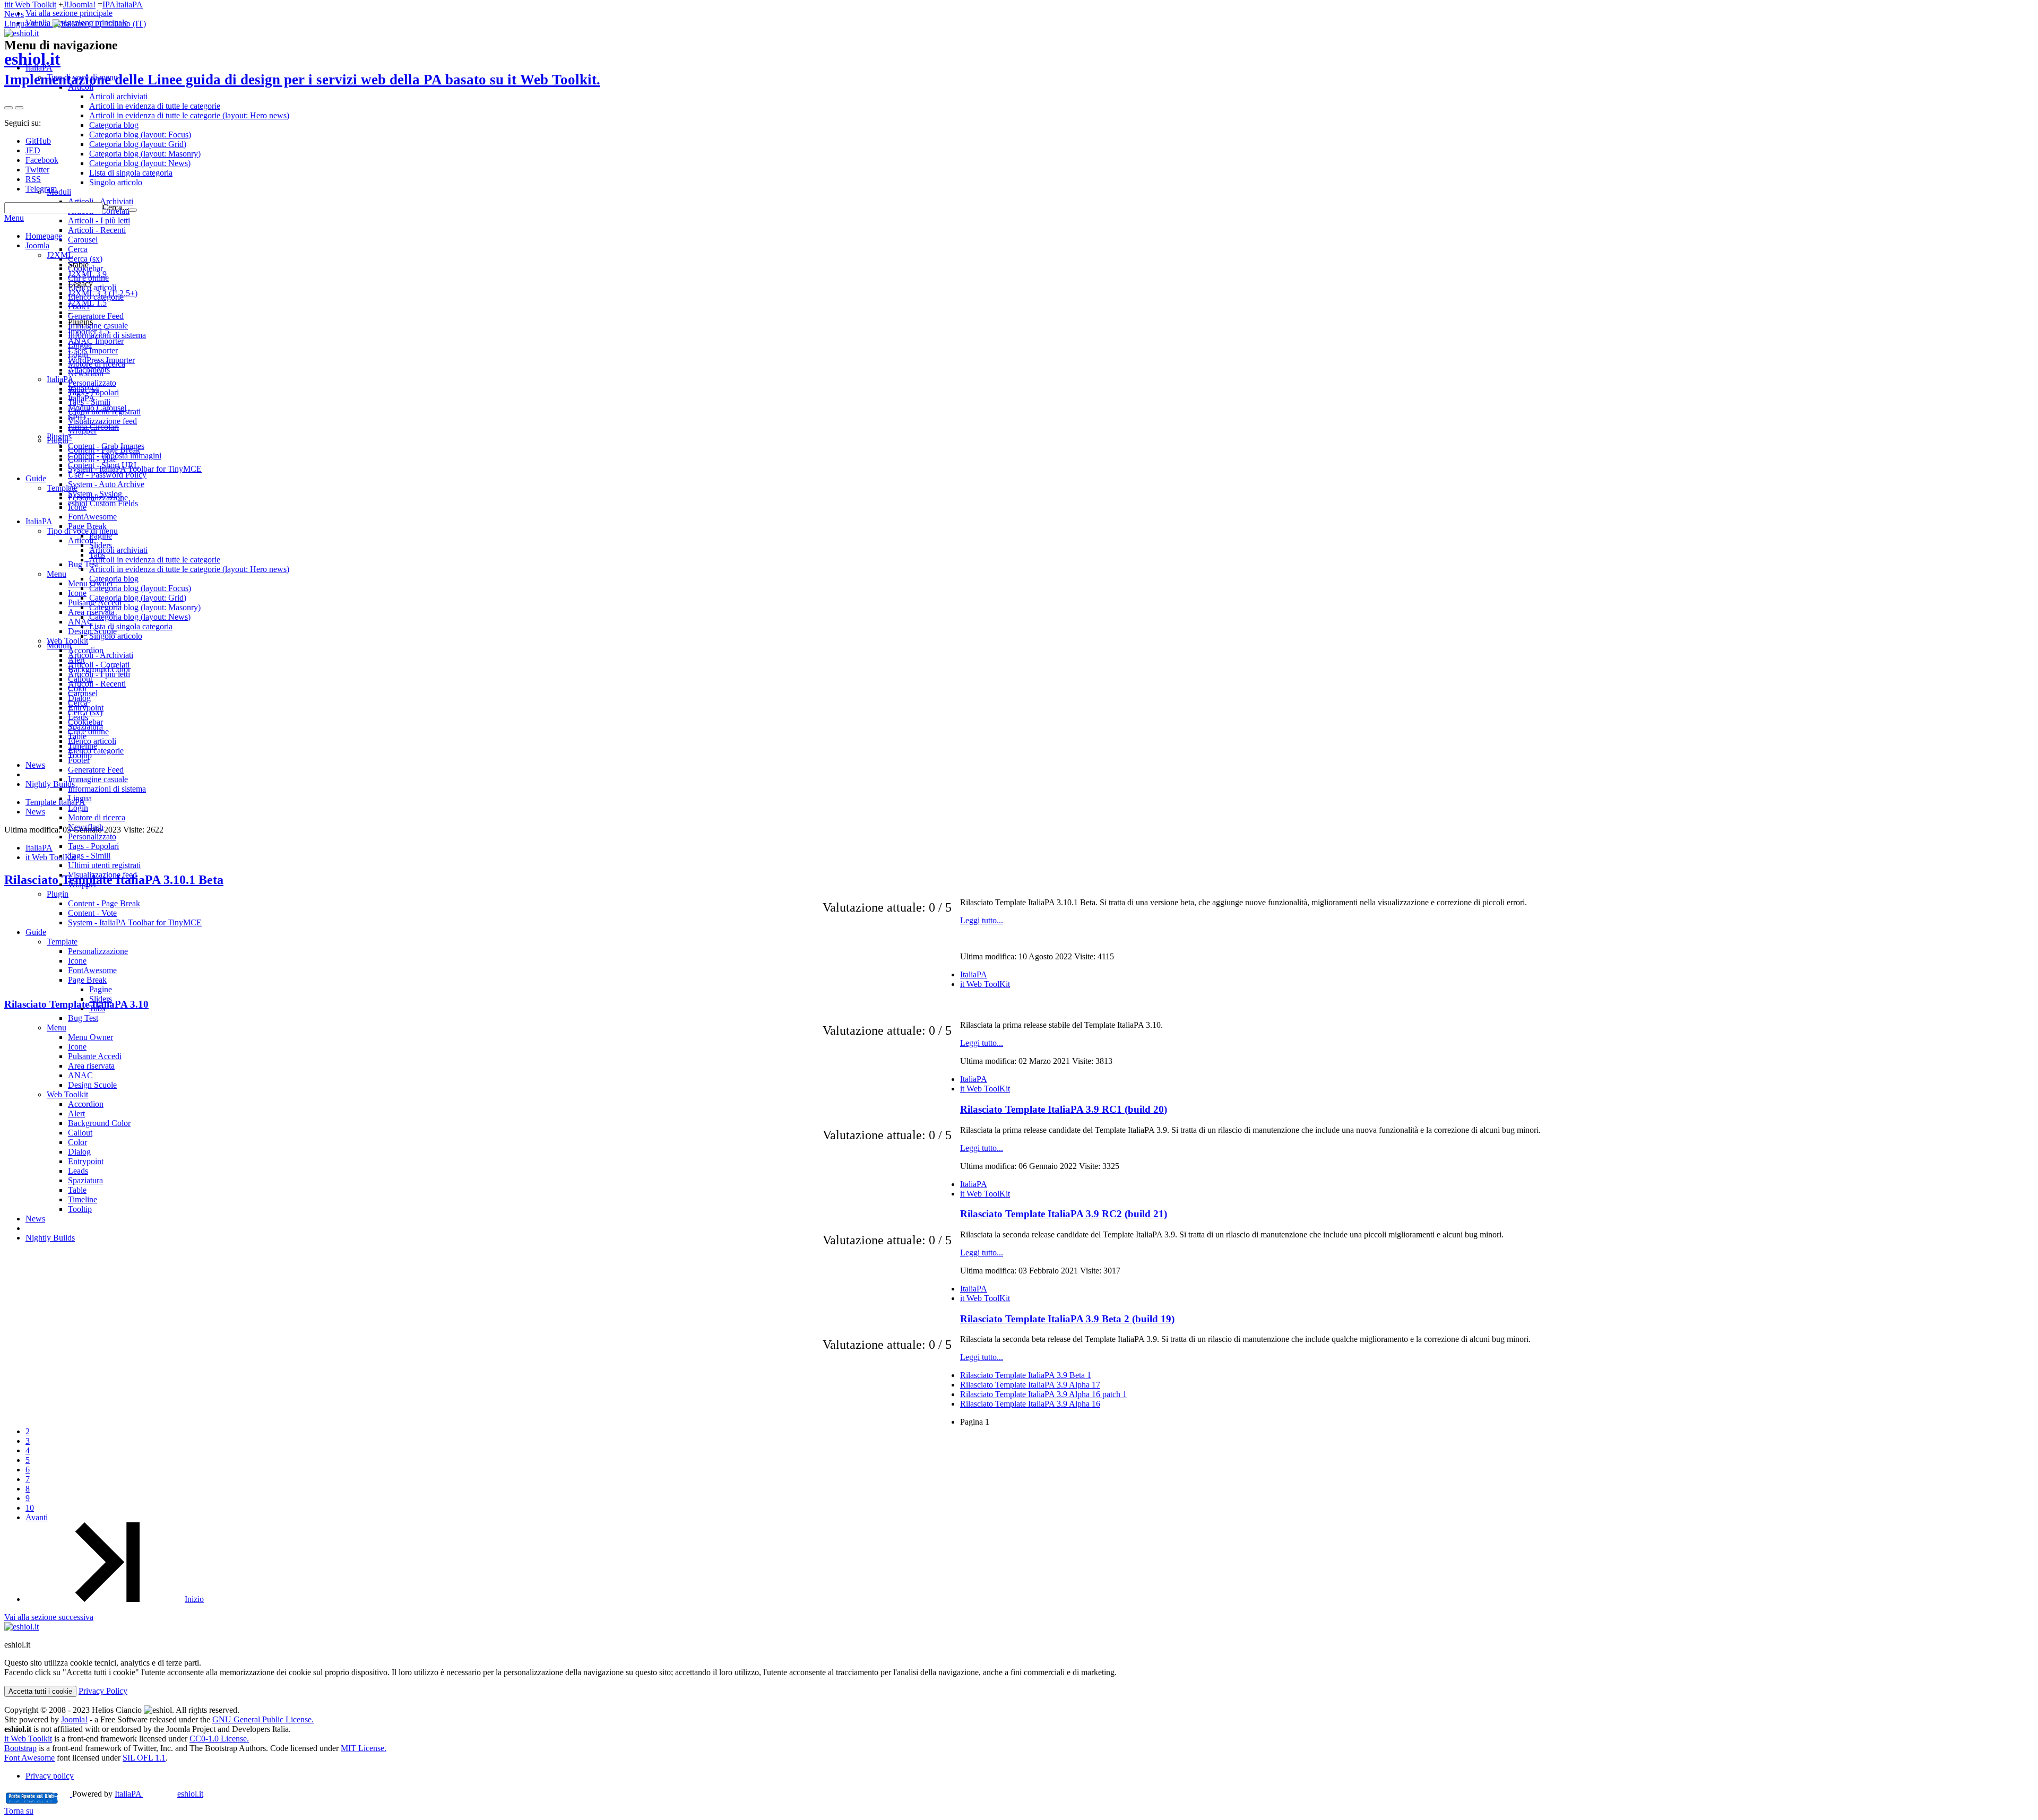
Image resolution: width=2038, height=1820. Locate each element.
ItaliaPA (129, 5)
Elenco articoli (92, 741)
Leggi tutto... (982, 920)
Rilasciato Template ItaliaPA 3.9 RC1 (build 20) (1064, 1109)
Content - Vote (92, 913)
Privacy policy (50, 1776)
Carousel (83, 693)
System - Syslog (95, 494)
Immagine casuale (98, 779)
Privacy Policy (103, 1691)
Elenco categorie (96, 751)
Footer (79, 760)
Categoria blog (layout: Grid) (138, 598)
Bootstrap (20, 1748)
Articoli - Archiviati (101, 655)
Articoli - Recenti (97, 684)
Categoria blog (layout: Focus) (140, 588)
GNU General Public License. (263, 1719)
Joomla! (82, 5)
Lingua (80, 798)
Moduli (59, 645)
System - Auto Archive (106, 484)
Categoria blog (114, 579)
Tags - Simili (89, 856)
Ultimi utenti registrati (104, 865)
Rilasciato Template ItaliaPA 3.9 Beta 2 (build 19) (1067, 1319)
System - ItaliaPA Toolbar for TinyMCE (135, 922)
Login (78, 808)
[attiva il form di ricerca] (8, 108)
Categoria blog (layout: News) (140, 617)
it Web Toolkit (32, 5)
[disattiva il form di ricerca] (19, 108)
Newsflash (86, 827)
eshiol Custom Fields (103, 503)
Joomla (37, 245)
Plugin (58, 894)
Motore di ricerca (97, 817)
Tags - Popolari (93, 846)
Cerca (78, 703)
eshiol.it (302, 68)
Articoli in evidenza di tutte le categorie (155, 560)
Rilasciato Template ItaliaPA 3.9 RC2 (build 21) (1064, 1214)
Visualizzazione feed (102, 875)
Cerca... (115, 207)
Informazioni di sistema (107, 789)
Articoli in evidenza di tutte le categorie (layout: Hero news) (189, 569)
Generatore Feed (96, 770)
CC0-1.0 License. (219, 1739)
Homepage (44, 236)
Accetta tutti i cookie (40, 1691)
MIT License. (364, 1748)
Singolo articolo (116, 636)
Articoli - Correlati (99, 665)
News (14, 14)
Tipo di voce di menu (82, 531)
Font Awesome (29, 1758)
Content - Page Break (104, 903)
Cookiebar (85, 722)
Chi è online (88, 731)
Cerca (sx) (85, 712)
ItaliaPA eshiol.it (159, 1794)
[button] (75, 24)
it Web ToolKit (985, 984)
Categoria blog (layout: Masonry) (145, 607)
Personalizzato (92, 837)
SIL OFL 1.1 (144, 1758)
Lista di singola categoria (131, 626)
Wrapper (82, 884)
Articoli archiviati (118, 550)
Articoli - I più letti (99, 674)
